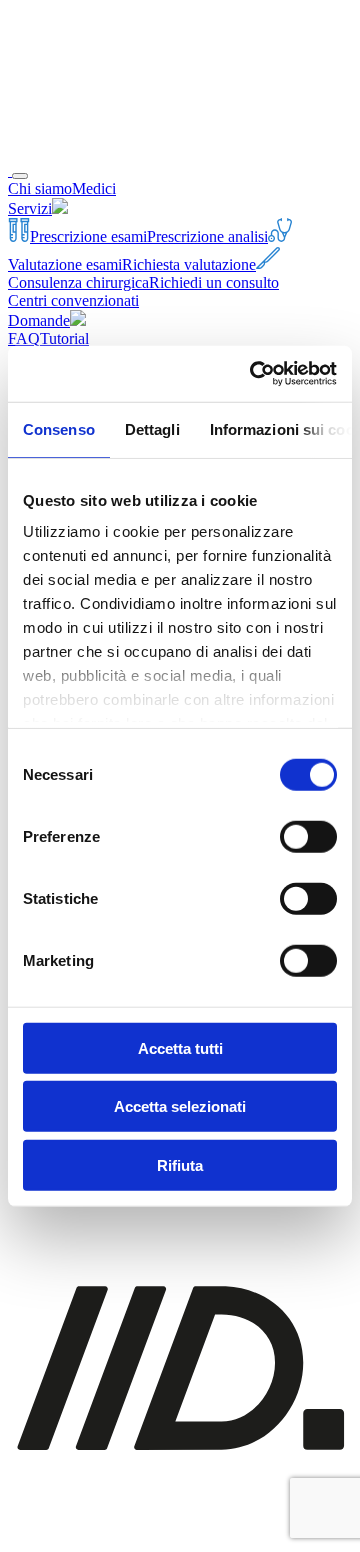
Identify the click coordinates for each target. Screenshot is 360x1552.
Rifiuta (180, 1164)
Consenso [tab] (59, 428)
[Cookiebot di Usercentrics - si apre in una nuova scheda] (254, 374)
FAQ (24, 338)
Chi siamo (40, 188)
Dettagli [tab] (152, 428)
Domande (39, 320)
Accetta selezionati (180, 1106)
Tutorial (64, 338)
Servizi (30, 208)
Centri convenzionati (73, 300)
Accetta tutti (180, 1047)
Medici (94, 188)
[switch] (308, 836)
